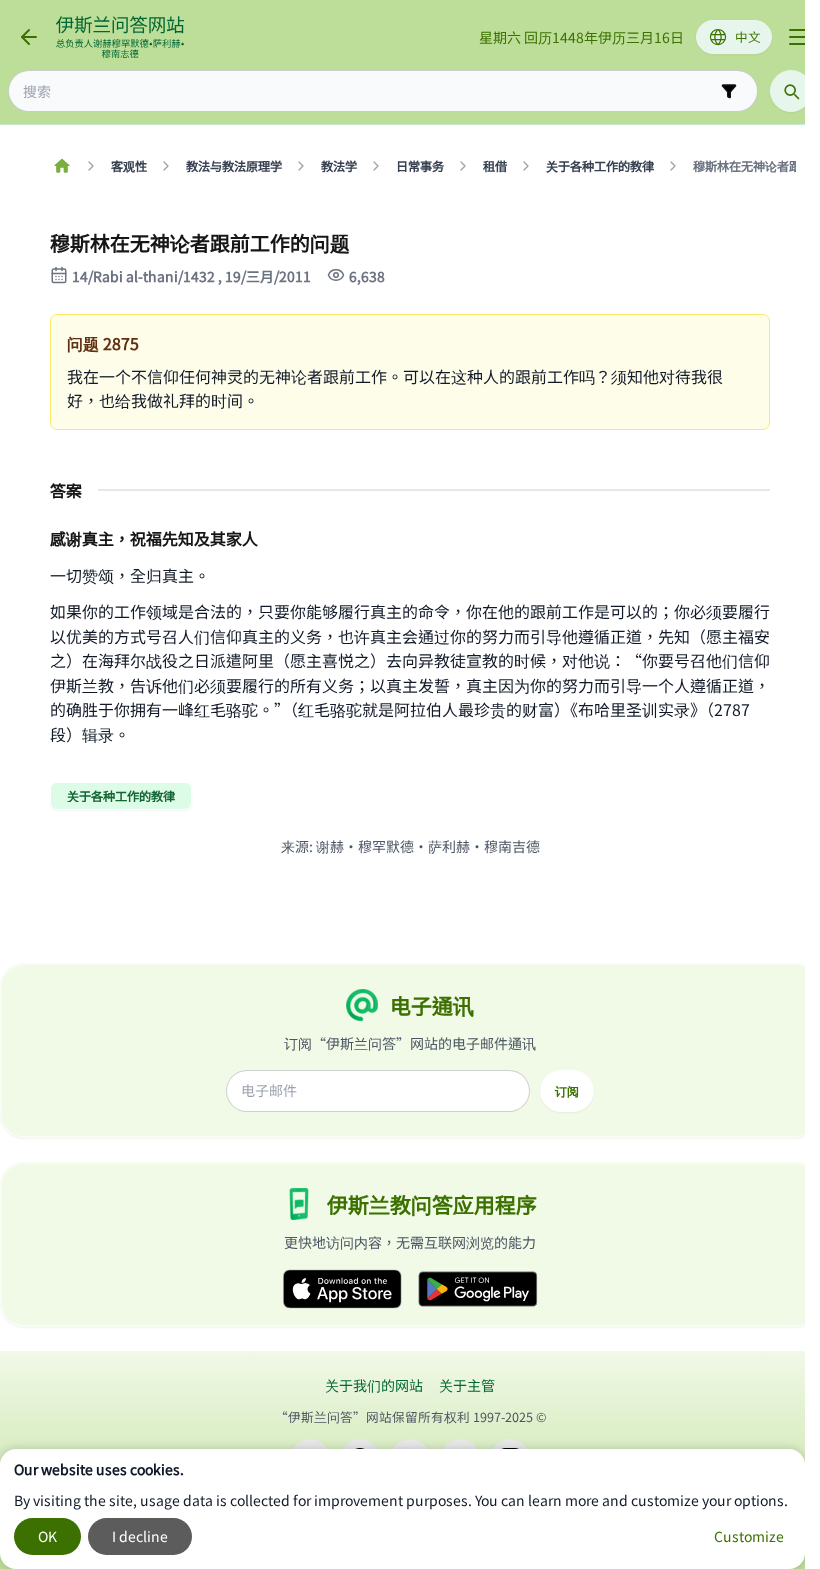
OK (47, 1536)
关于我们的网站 (374, 1385)
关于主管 (467, 1385)
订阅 (567, 1091)
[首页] (61, 166)
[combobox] (369, 91)
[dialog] (402, 1509)
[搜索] (791, 91)
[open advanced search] (729, 91)
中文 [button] (748, 36)
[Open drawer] (798, 37)
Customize (749, 1536)
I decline (140, 1536)
